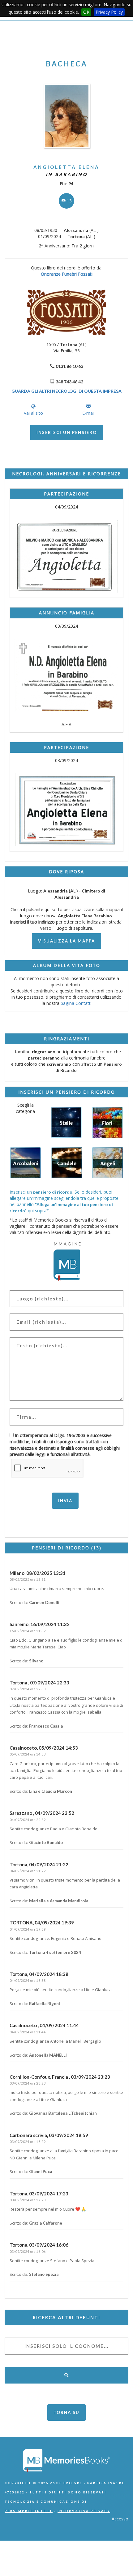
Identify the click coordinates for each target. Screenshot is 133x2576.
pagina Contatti (76, 1003)
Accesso (120, 2519)
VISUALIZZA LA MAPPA (66, 941)
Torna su (66, 2412)
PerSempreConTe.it (29, 2511)
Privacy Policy (109, 12)
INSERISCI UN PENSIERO (67, 432)
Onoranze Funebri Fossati (67, 274)
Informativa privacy (84, 2511)
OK (86, 12)
